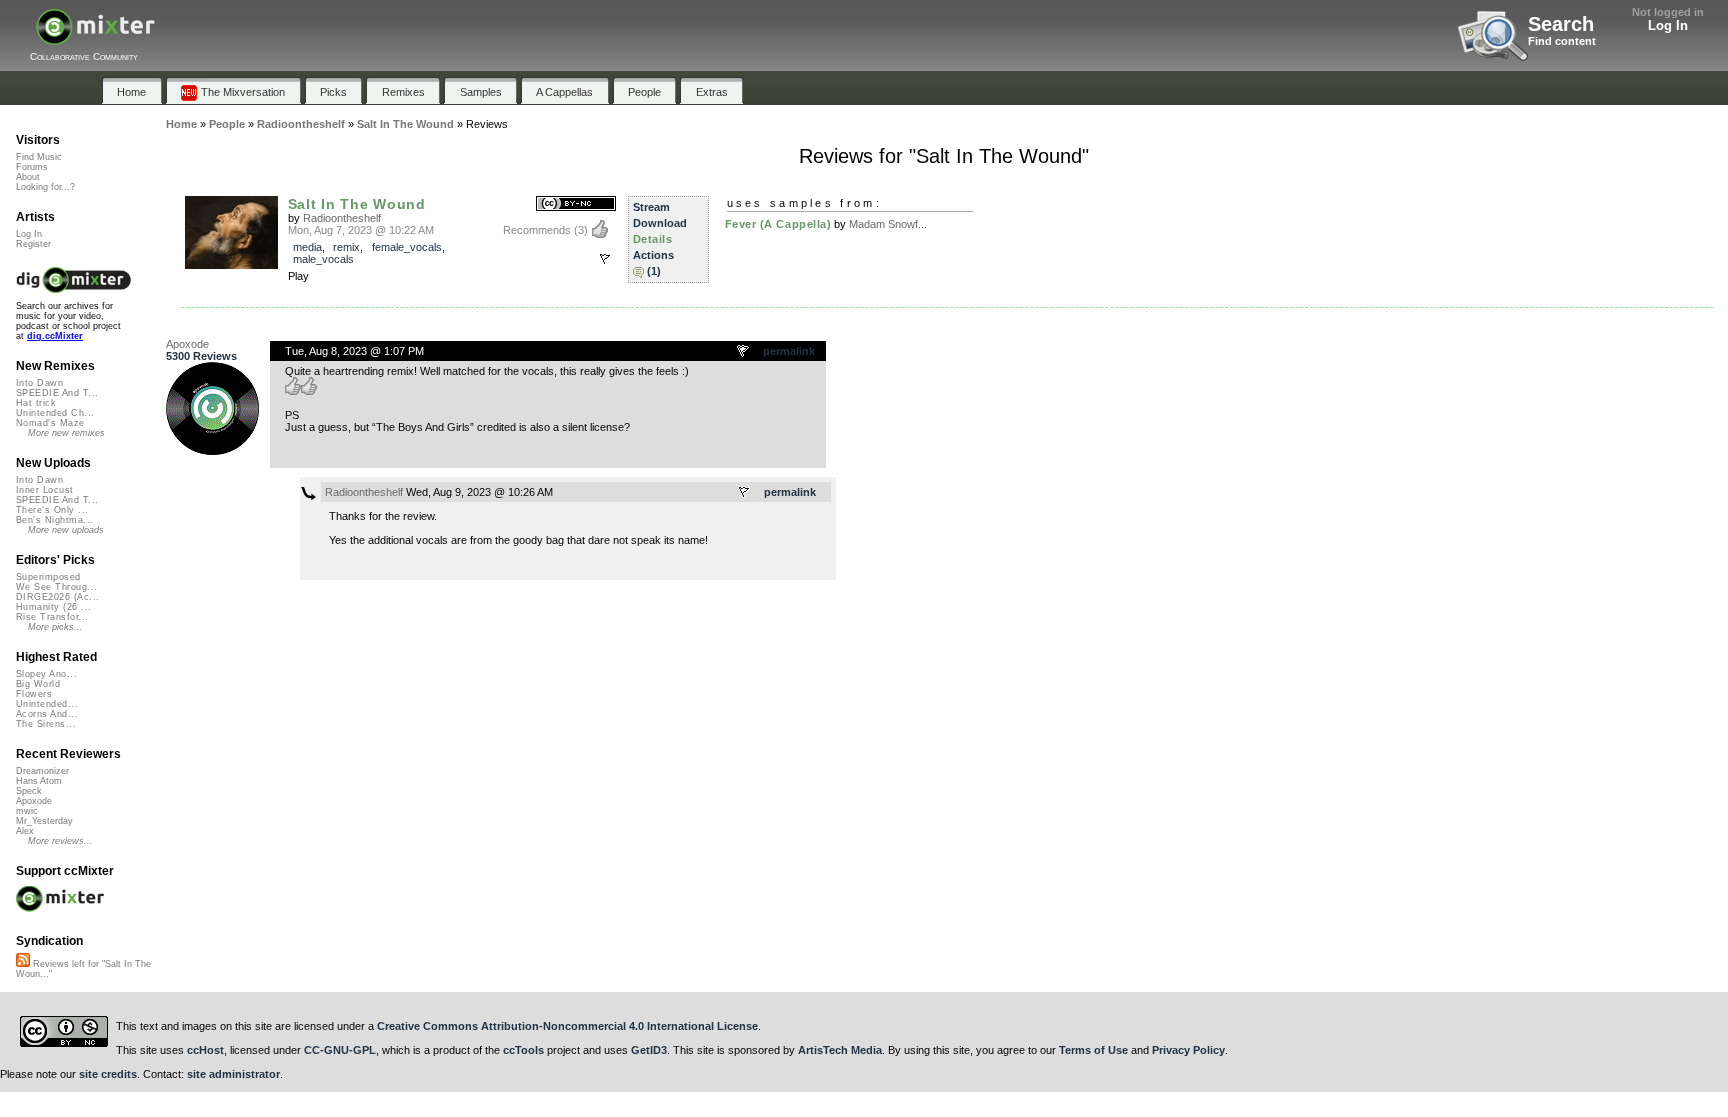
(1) (654, 271)
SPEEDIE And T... (57, 393)
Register (33, 244)
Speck (29, 791)
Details (653, 239)
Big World (38, 684)
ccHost (205, 1050)
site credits (108, 1074)
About (28, 177)
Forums (32, 167)
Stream (651, 207)
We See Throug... (56, 587)
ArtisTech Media (840, 1050)
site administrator (233, 1074)
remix (346, 247)
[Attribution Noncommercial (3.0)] (576, 204)
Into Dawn (39, 383)
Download (660, 223)
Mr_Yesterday (44, 821)
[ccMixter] (95, 37)
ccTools (523, 1050)
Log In (1668, 25)
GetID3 (649, 1050)
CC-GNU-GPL (340, 1050)
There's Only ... (52, 510)
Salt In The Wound (357, 204)
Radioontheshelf (342, 218)
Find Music (39, 157)
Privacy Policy (1188, 1050)
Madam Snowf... (888, 224)
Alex (25, 831)
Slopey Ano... (46, 674)
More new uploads (66, 530)
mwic (27, 811)
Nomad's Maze (50, 423)
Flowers (34, 694)
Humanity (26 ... (53, 607)
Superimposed (48, 577)
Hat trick (36, 403)
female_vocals (407, 247)
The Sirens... (46, 724)
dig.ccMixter (55, 336)
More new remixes (66, 433)
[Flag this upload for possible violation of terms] (605, 259)
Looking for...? (45, 187)
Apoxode (187, 344)
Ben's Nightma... (54, 520)
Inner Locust (45, 490)
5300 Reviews (201, 356)
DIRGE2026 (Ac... (57, 597)
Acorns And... (47, 714)
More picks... (55, 627)
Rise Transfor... (52, 617)
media (307, 247)
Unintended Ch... (55, 413)
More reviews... (60, 841)
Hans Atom (39, 781)
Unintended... (47, 704)
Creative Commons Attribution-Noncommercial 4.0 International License (567, 1026)
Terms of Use (1093, 1050)
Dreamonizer (42, 771)
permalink (789, 351)
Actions (653, 255)
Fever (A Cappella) (778, 224)
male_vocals (323, 259)
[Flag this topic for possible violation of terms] (744, 352)
